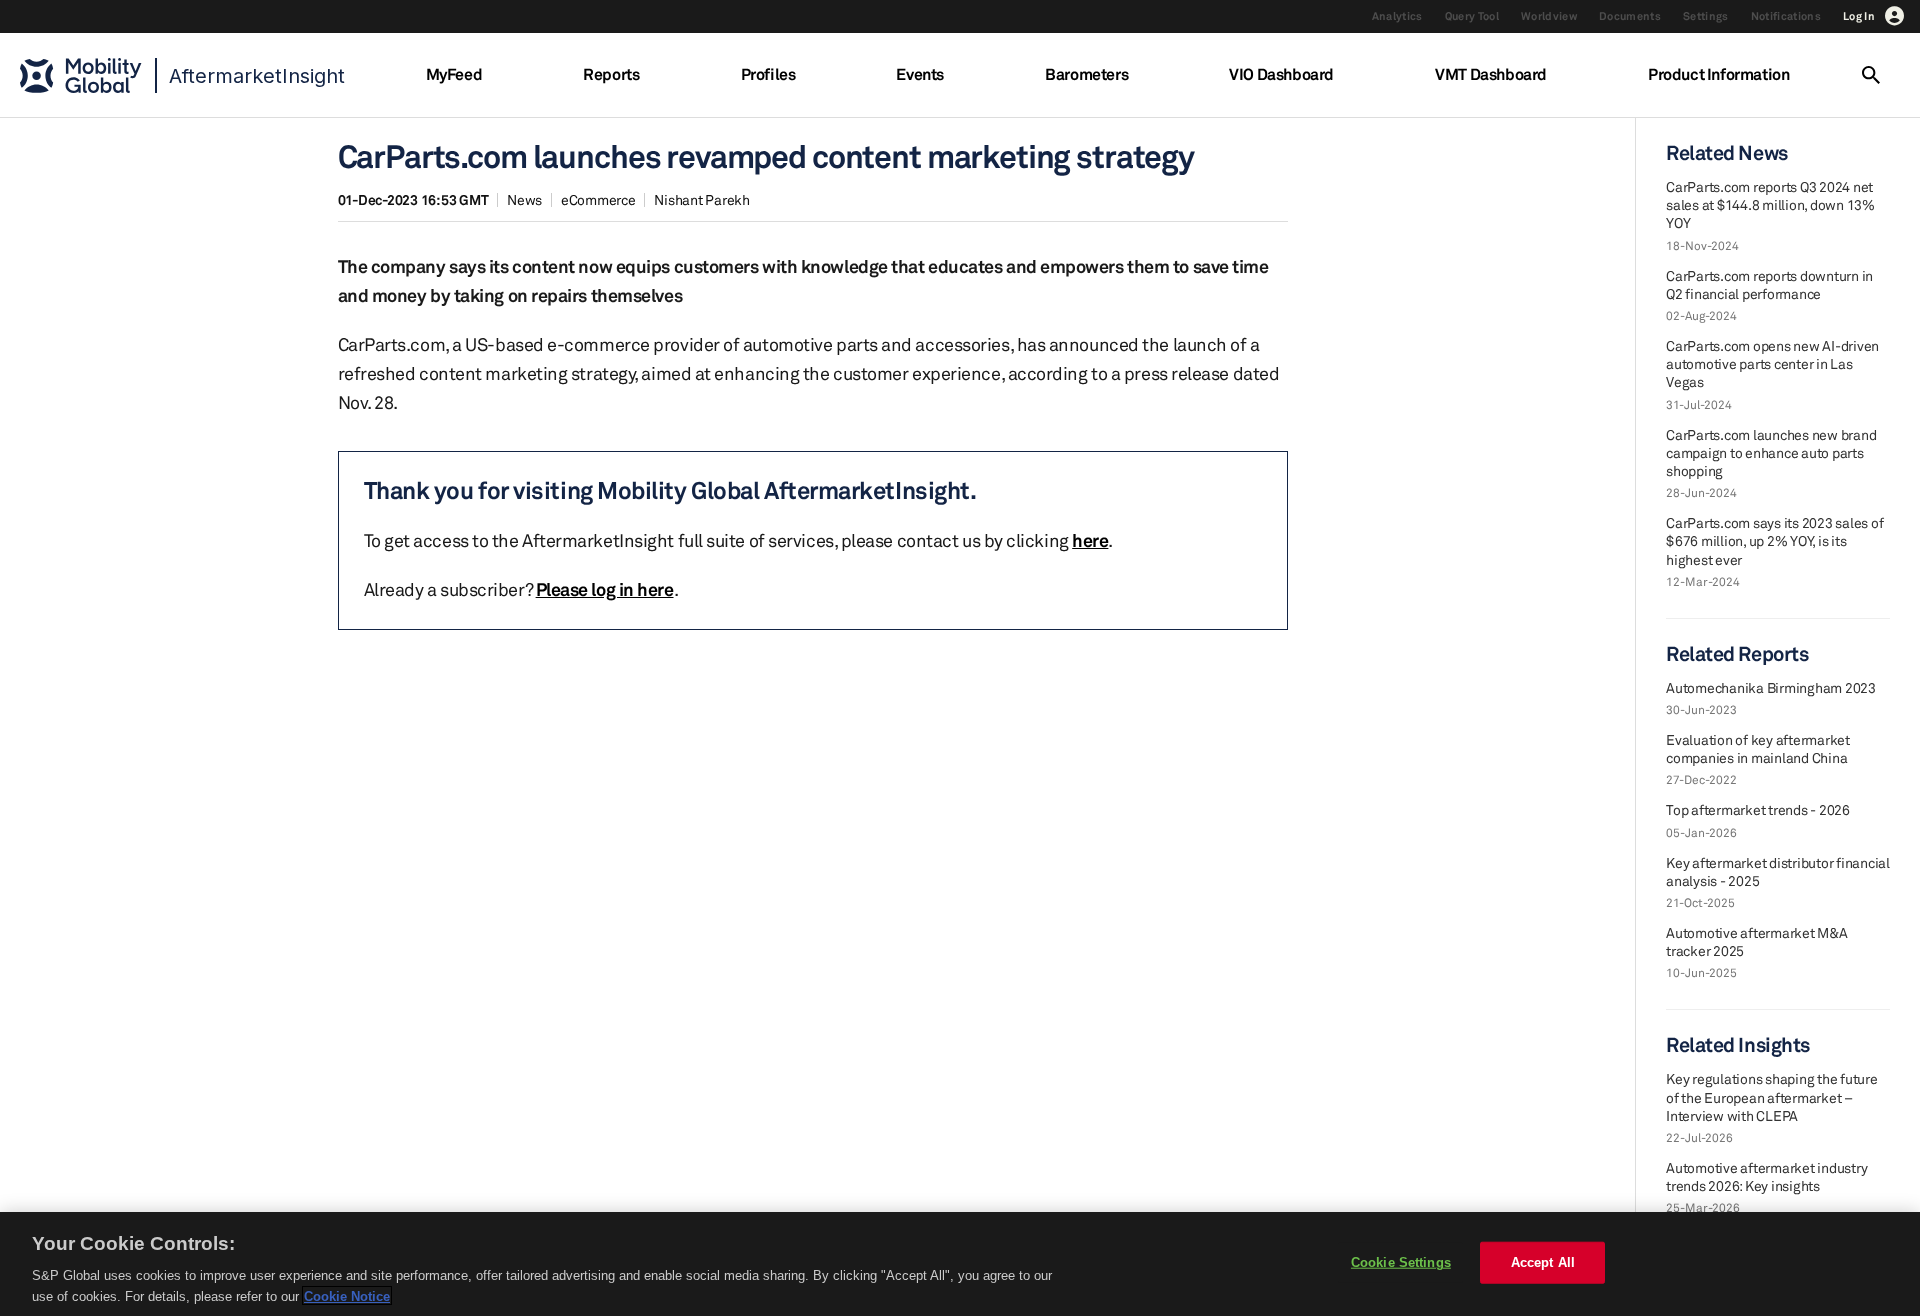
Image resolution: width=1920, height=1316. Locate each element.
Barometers (1086, 74)
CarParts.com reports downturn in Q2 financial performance (1769, 284)
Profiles (768, 74)
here (1090, 540)
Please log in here (605, 589)
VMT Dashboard (1491, 74)
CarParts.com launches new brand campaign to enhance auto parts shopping (1771, 452)
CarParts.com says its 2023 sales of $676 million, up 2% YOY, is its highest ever (1774, 540)
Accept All (1543, 1262)
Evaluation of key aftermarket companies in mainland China (1758, 748)
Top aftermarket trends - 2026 (1758, 809)
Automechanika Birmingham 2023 (1771, 687)
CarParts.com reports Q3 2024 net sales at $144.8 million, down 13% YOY (1770, 204)
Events (920, 74)
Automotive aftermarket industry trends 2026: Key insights (1766, 1176)
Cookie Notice (347, 1295)
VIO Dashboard (1281, 74)
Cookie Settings (1401, 1262)
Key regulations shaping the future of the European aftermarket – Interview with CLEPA (1772, 1096)
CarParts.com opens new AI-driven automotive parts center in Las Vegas (1772, 363)
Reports (611, 74)
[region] (960, 1264)
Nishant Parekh (702, 199)
